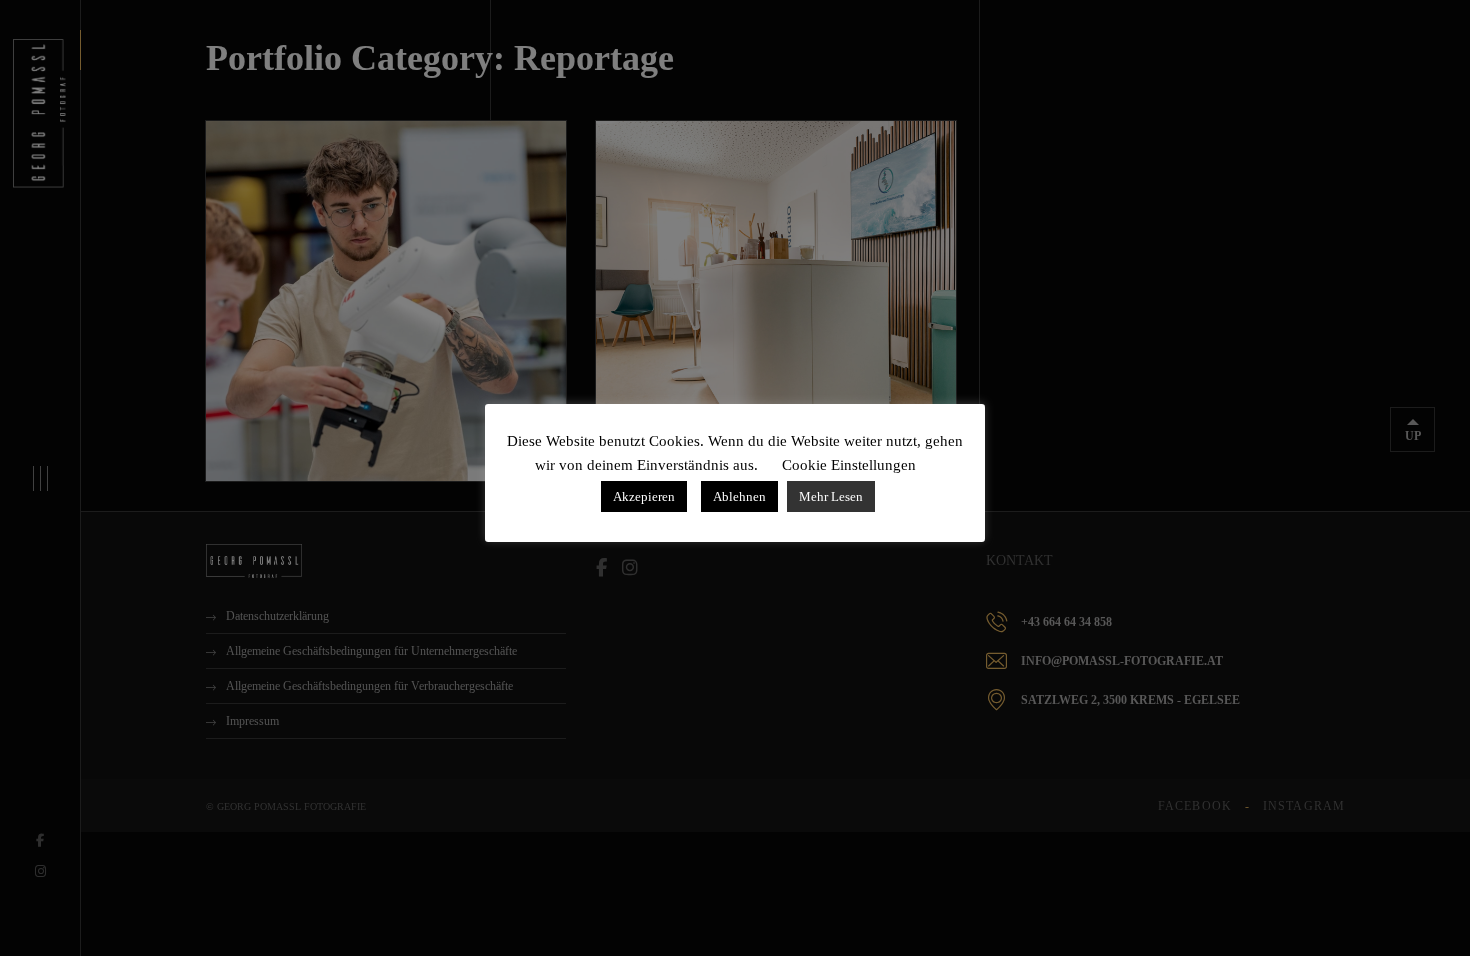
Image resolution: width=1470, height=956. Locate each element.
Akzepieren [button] (644, 496)
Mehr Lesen (831, 496)
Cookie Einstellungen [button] (849, 465)
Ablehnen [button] (739, 496)
